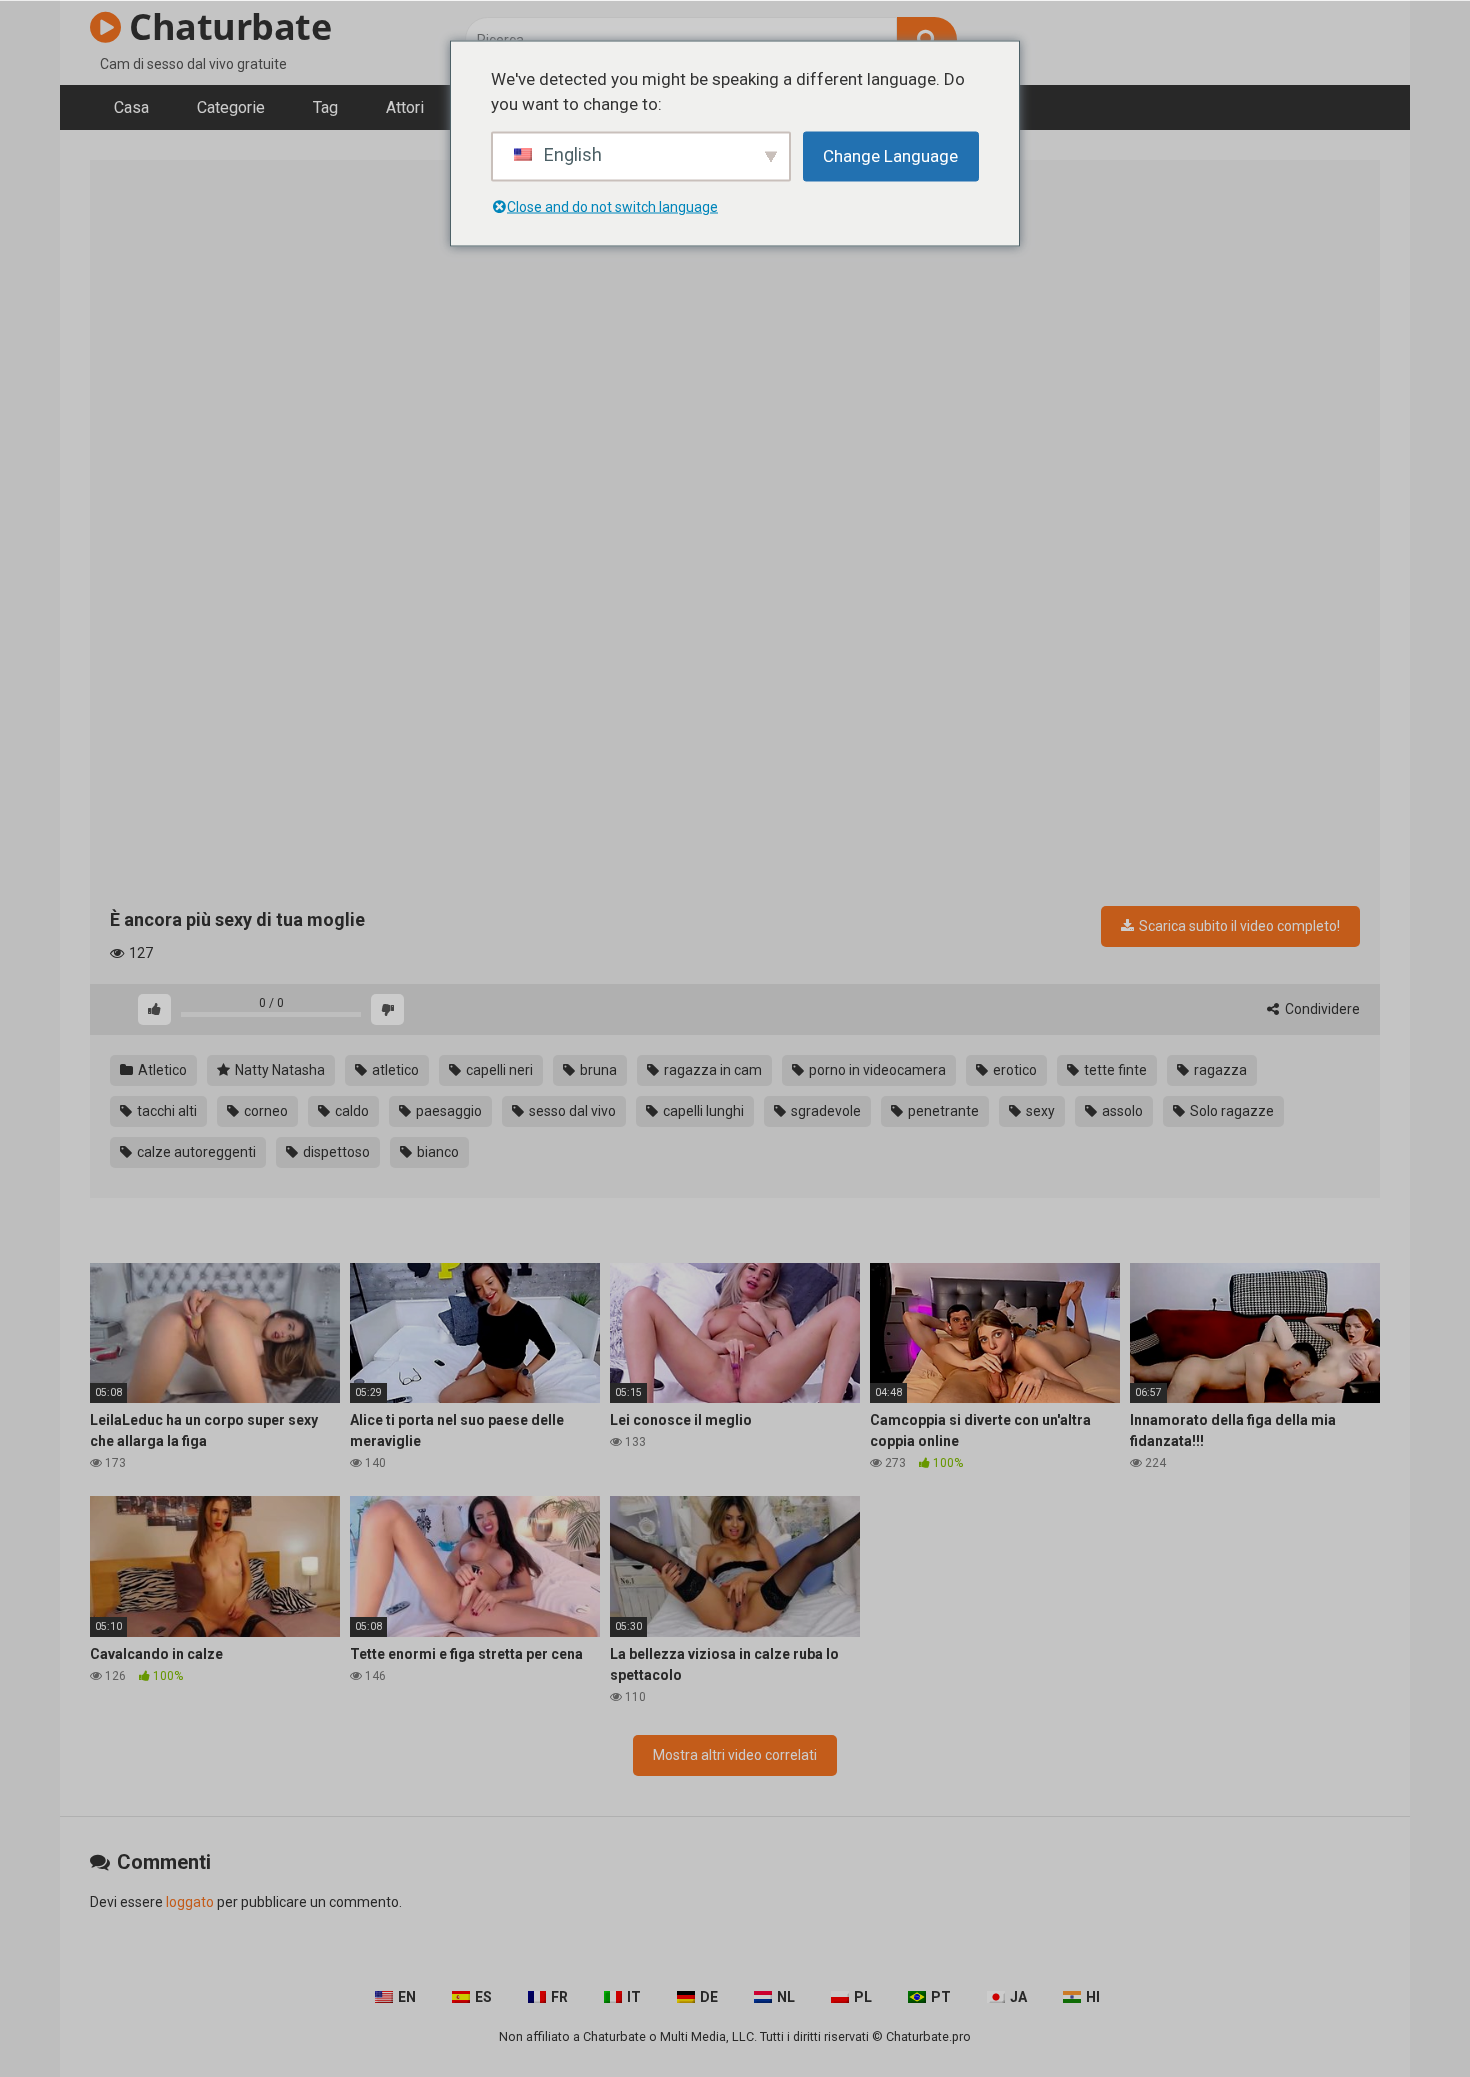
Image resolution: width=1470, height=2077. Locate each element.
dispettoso (335, 1152)
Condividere (1321, 1009)
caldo (350, 1111)
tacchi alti (165, 1111)
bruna (597, 1070)
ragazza (1219, 1070)
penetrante (942, 1111)
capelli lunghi (702, 1111)
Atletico (161, 1070)
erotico (1013, 1070)
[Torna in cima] (1403, 2016)
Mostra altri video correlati (735, 1755)
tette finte (1114, 1070)
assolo (1121, 1111)
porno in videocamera (876, 1070)
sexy (1039, 1111)
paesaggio (447, 1111)
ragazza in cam (711, 1070)
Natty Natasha (278, 1070)
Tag (325, 107)
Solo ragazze (1230, 1111)
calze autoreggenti (195, 1152)
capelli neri (498, 1070)
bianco (436, 1152)
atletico (394, 1070)
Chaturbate (226, 26)
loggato (190, 1902)
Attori (405, 107)
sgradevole (824, 1111)
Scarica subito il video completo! (1238, 926)
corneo (264, 1111)
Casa (131, 107)
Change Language (890, 155)
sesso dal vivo (571, 1111)
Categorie (231, 107)
